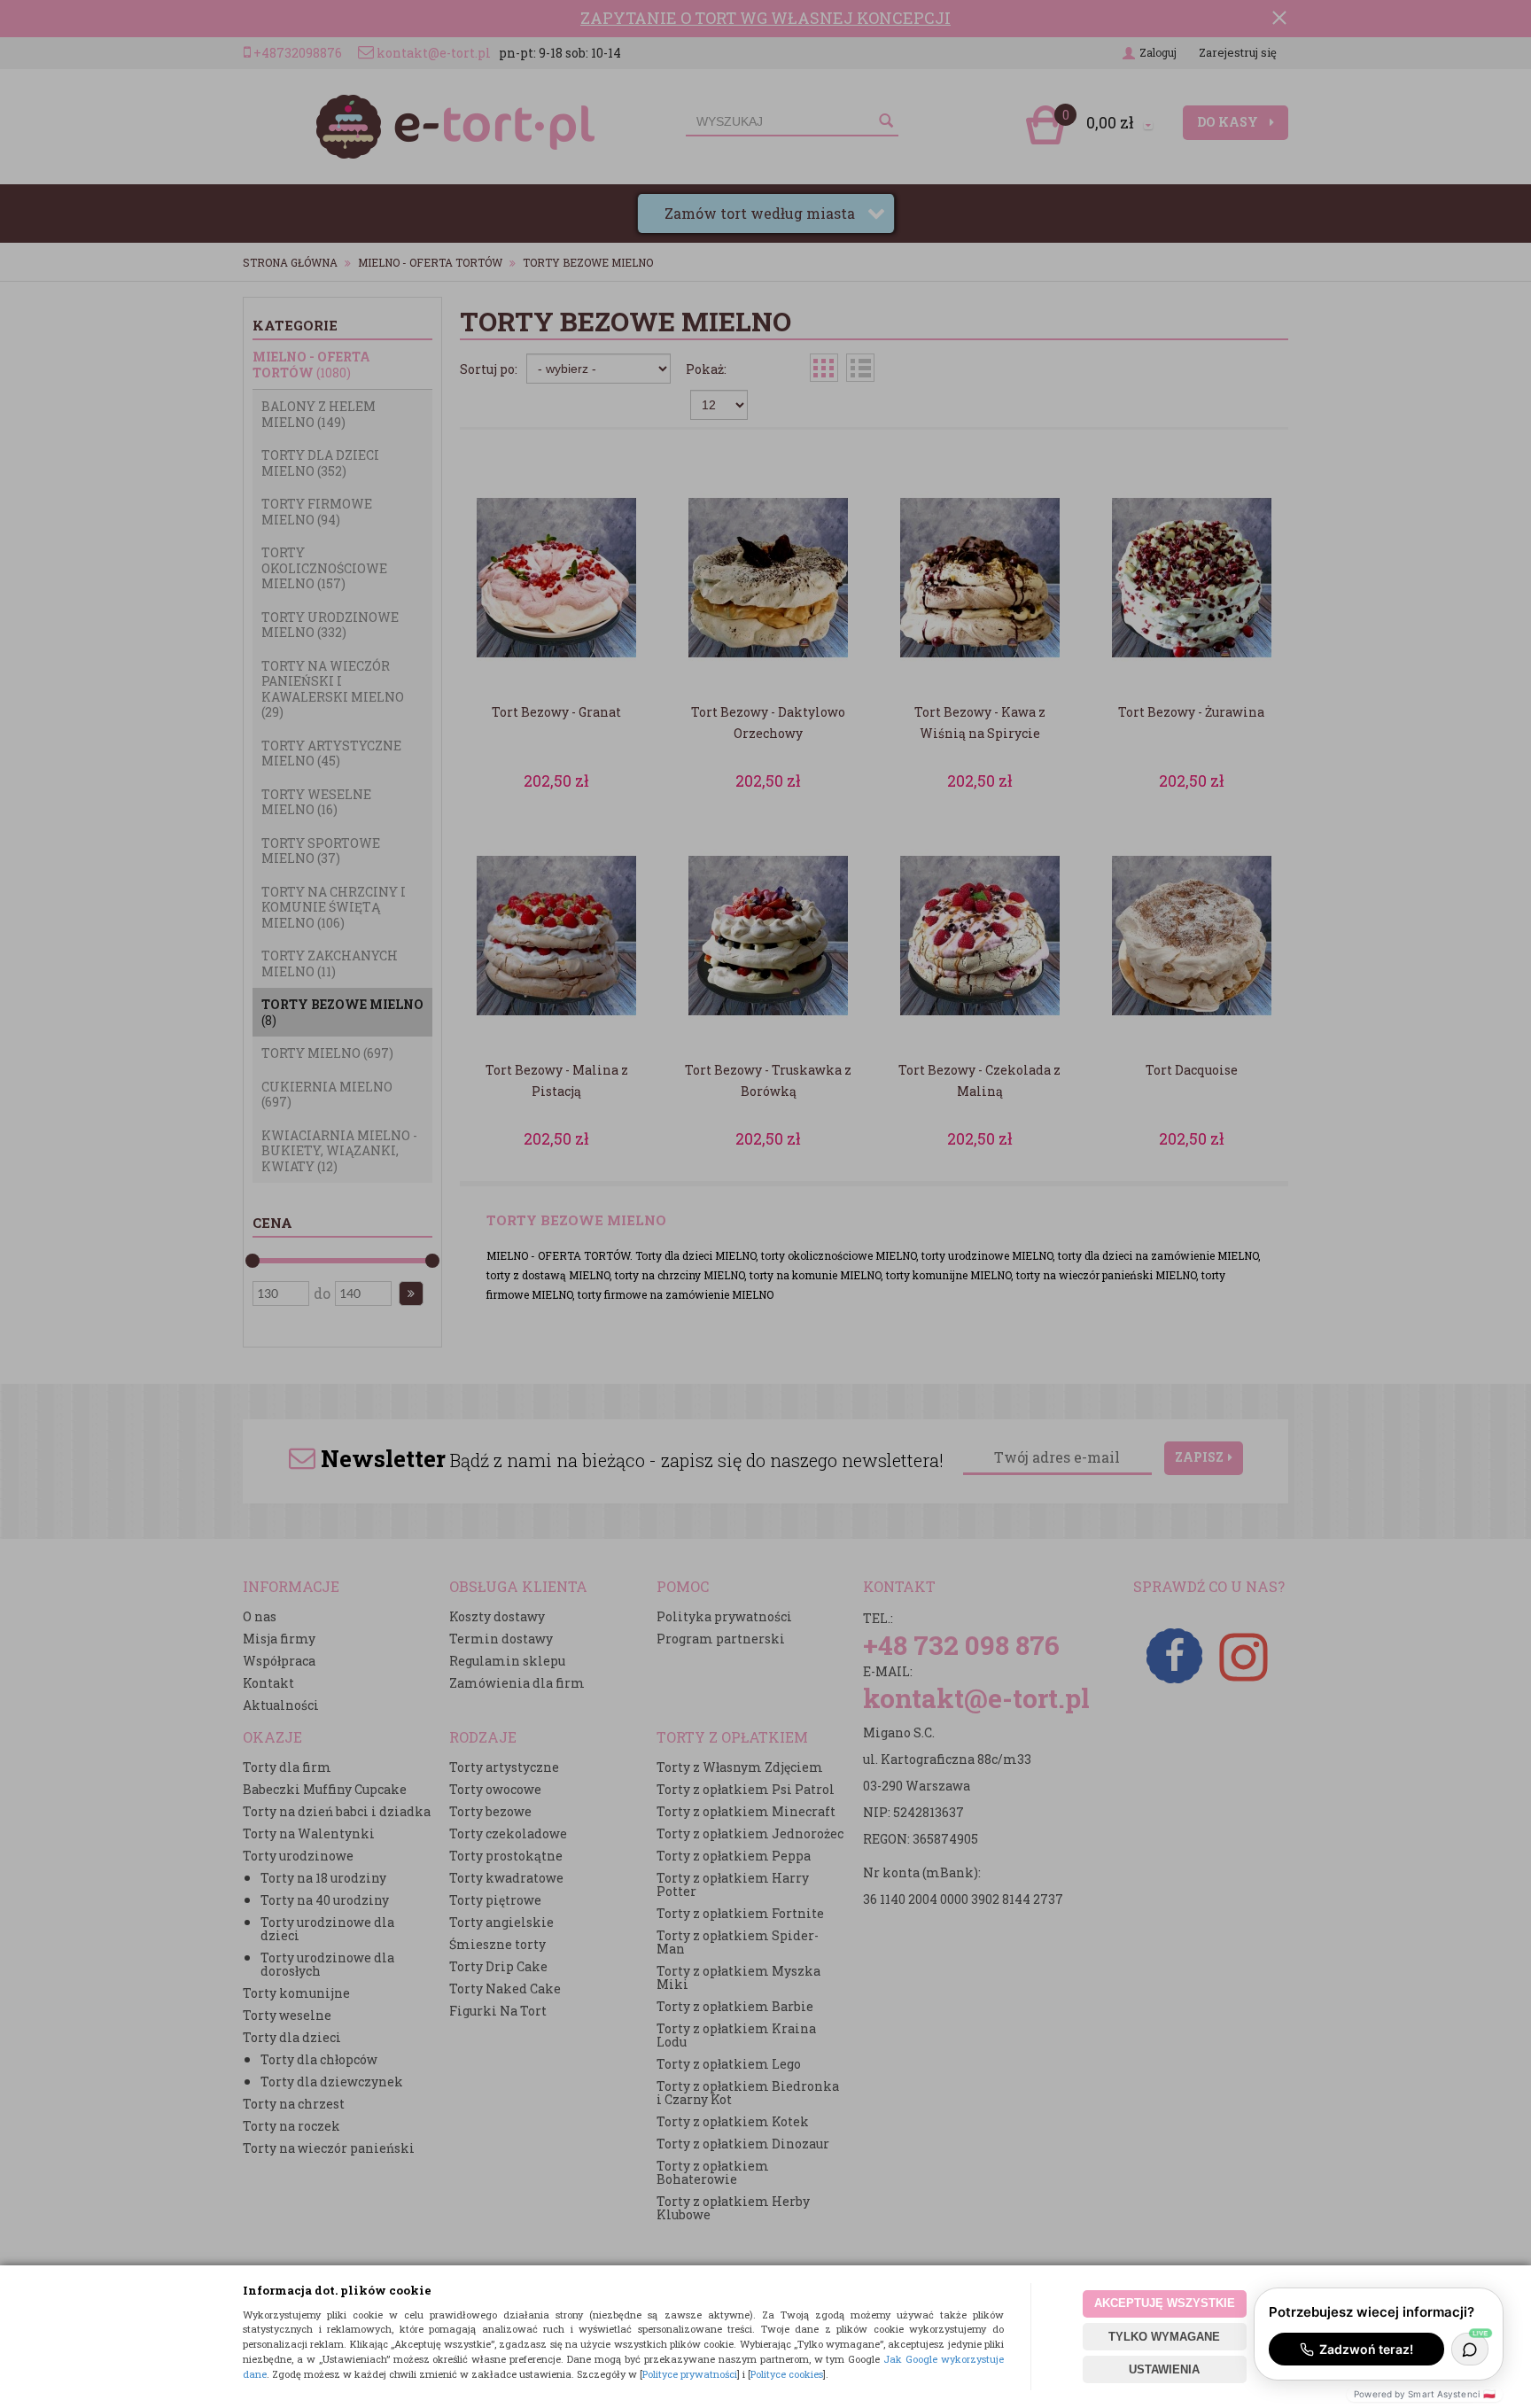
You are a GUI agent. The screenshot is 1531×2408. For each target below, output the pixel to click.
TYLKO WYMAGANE (1164, 2337)
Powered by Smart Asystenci (1425, 2394)
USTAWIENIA (1164, 2369)
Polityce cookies (787, 2374)
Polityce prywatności (690, 2374)
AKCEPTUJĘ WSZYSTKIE (1165, 2303)
